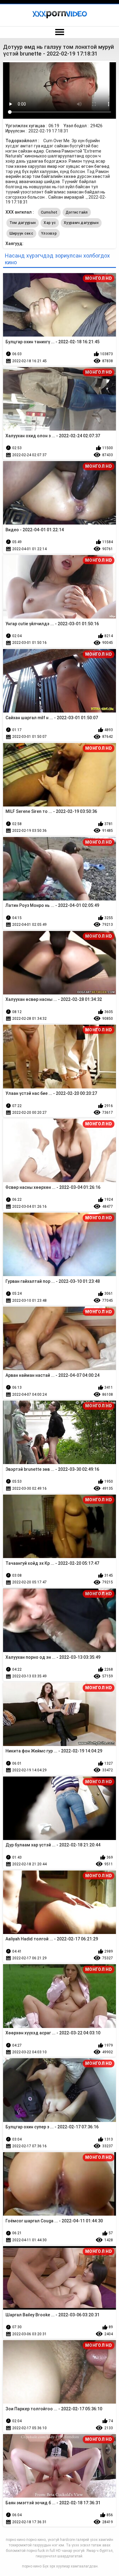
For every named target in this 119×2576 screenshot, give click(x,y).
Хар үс (50, 223)
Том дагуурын (23, 223)
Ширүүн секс (21, 233)
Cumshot (49, 212)
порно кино (32, 2566)
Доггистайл (77, 212)
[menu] (60, 32)
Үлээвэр (49, 233)
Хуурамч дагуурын (81, 223)
